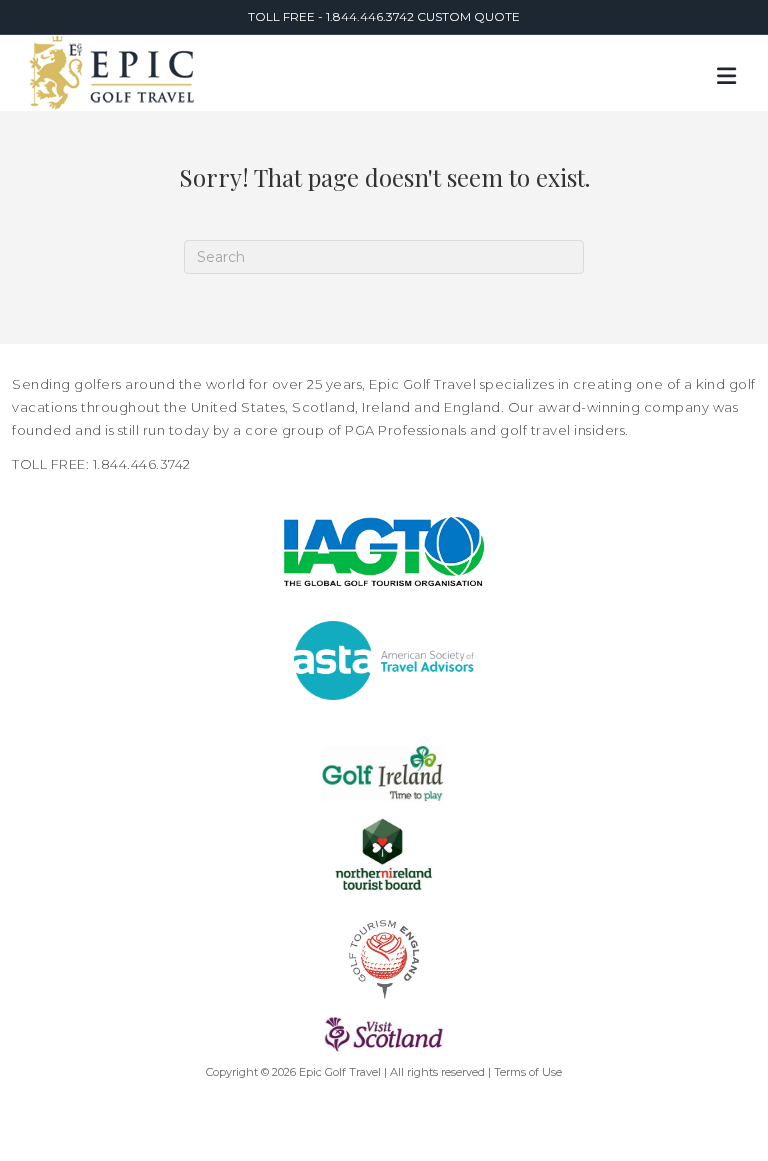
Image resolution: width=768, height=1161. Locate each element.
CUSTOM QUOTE (468, 16)
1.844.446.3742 (371, 16)
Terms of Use (528, 1072)
